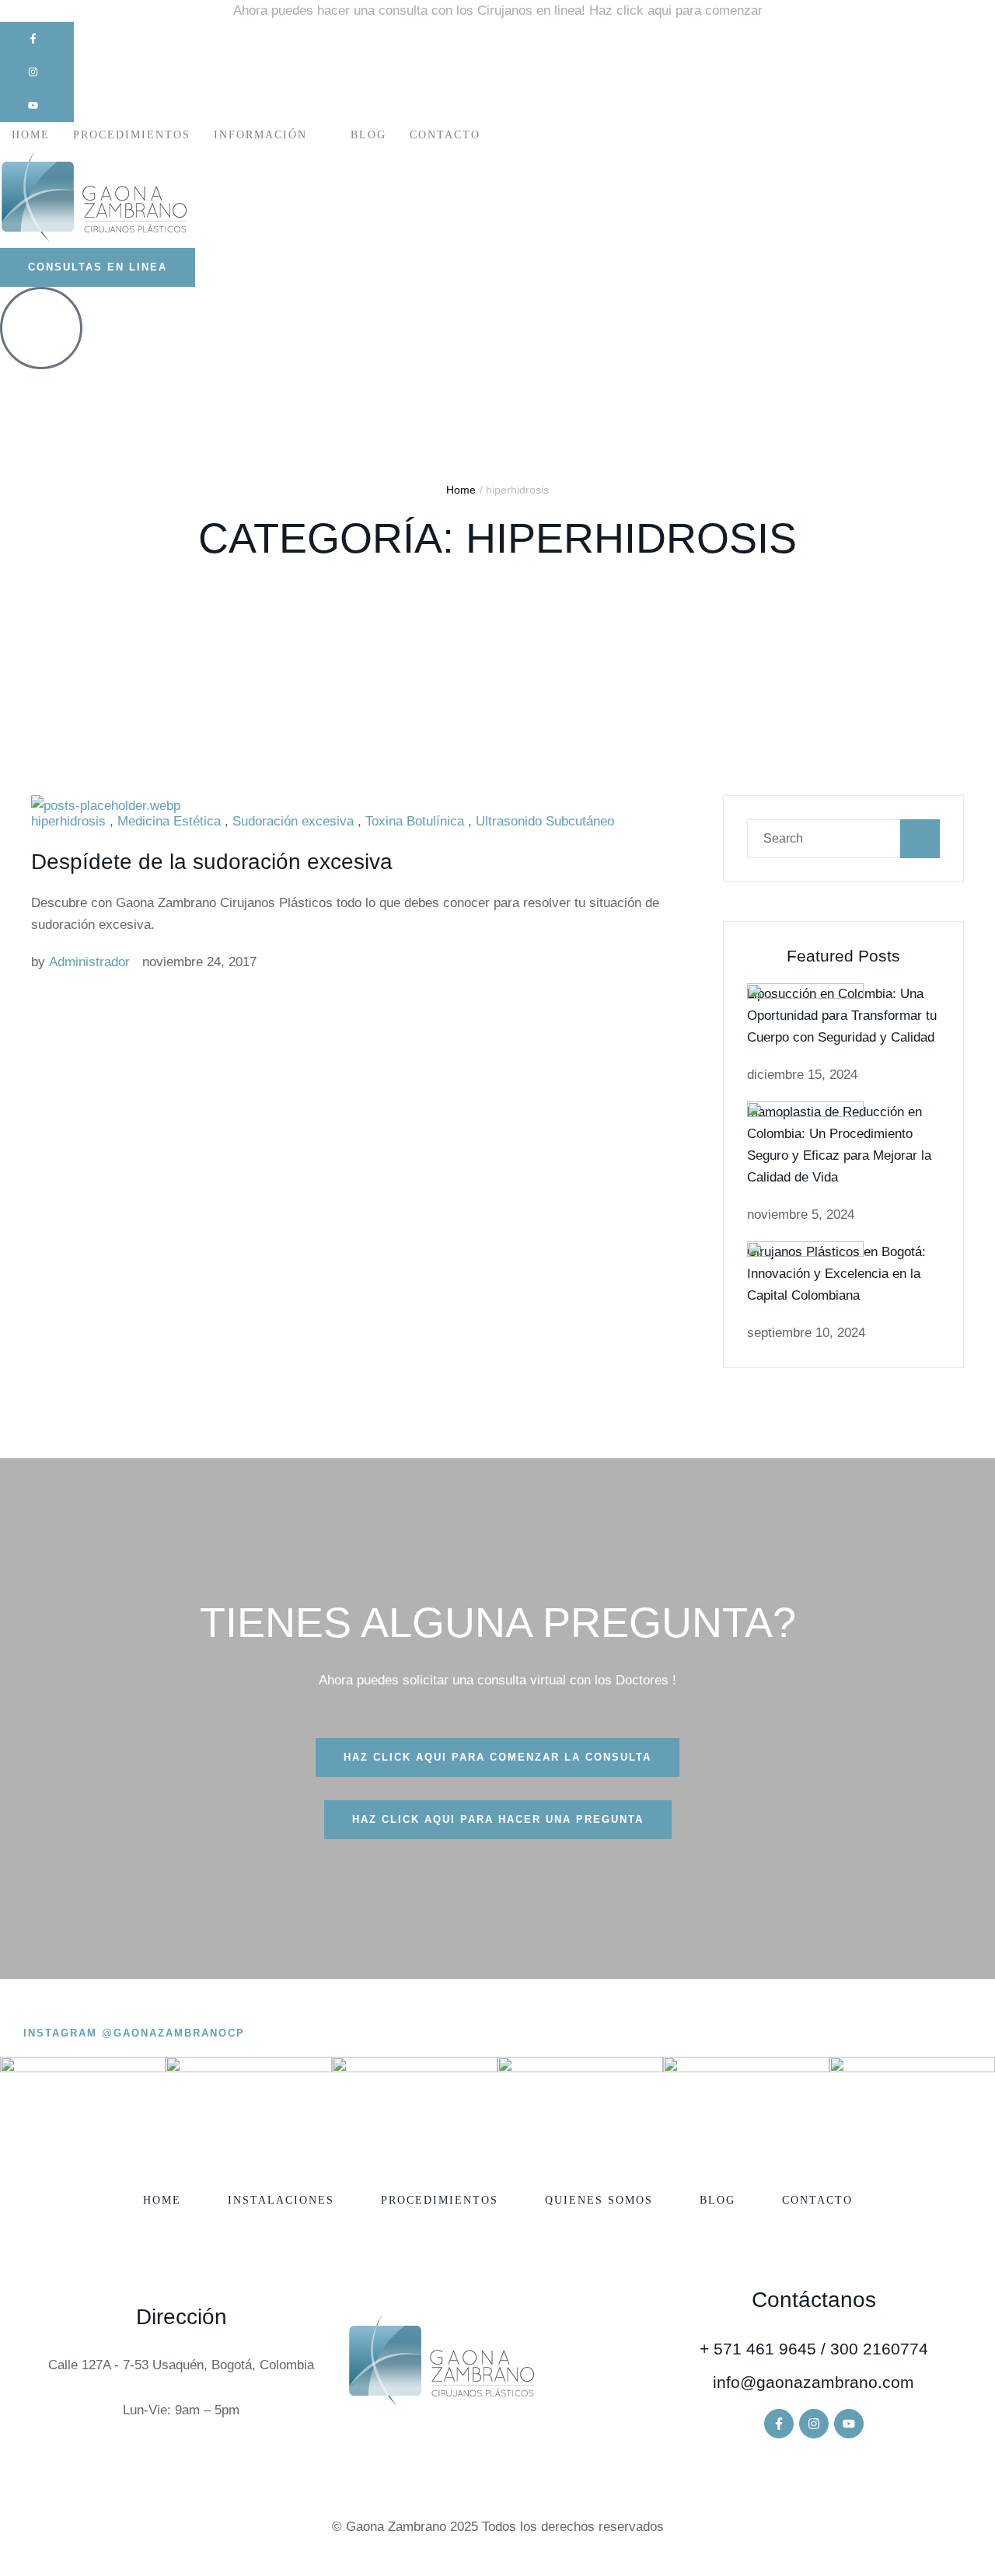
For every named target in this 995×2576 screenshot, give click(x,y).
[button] (37, 38)
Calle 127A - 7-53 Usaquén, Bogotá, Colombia (181, 2365)
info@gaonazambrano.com (813, 2382)
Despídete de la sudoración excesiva (212, 862)
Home (461, 490)
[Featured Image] (106, 806)
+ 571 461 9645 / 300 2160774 (814, 2349)
